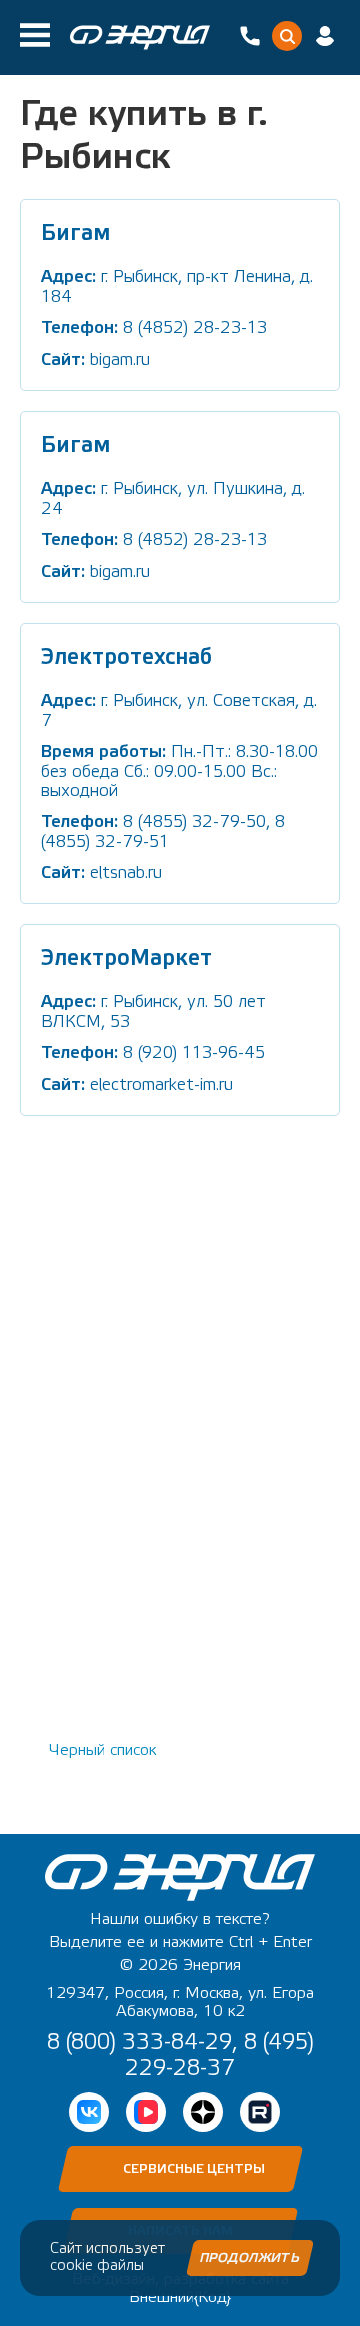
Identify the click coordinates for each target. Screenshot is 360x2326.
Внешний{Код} (180, 2297)
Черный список (103, 1750)
